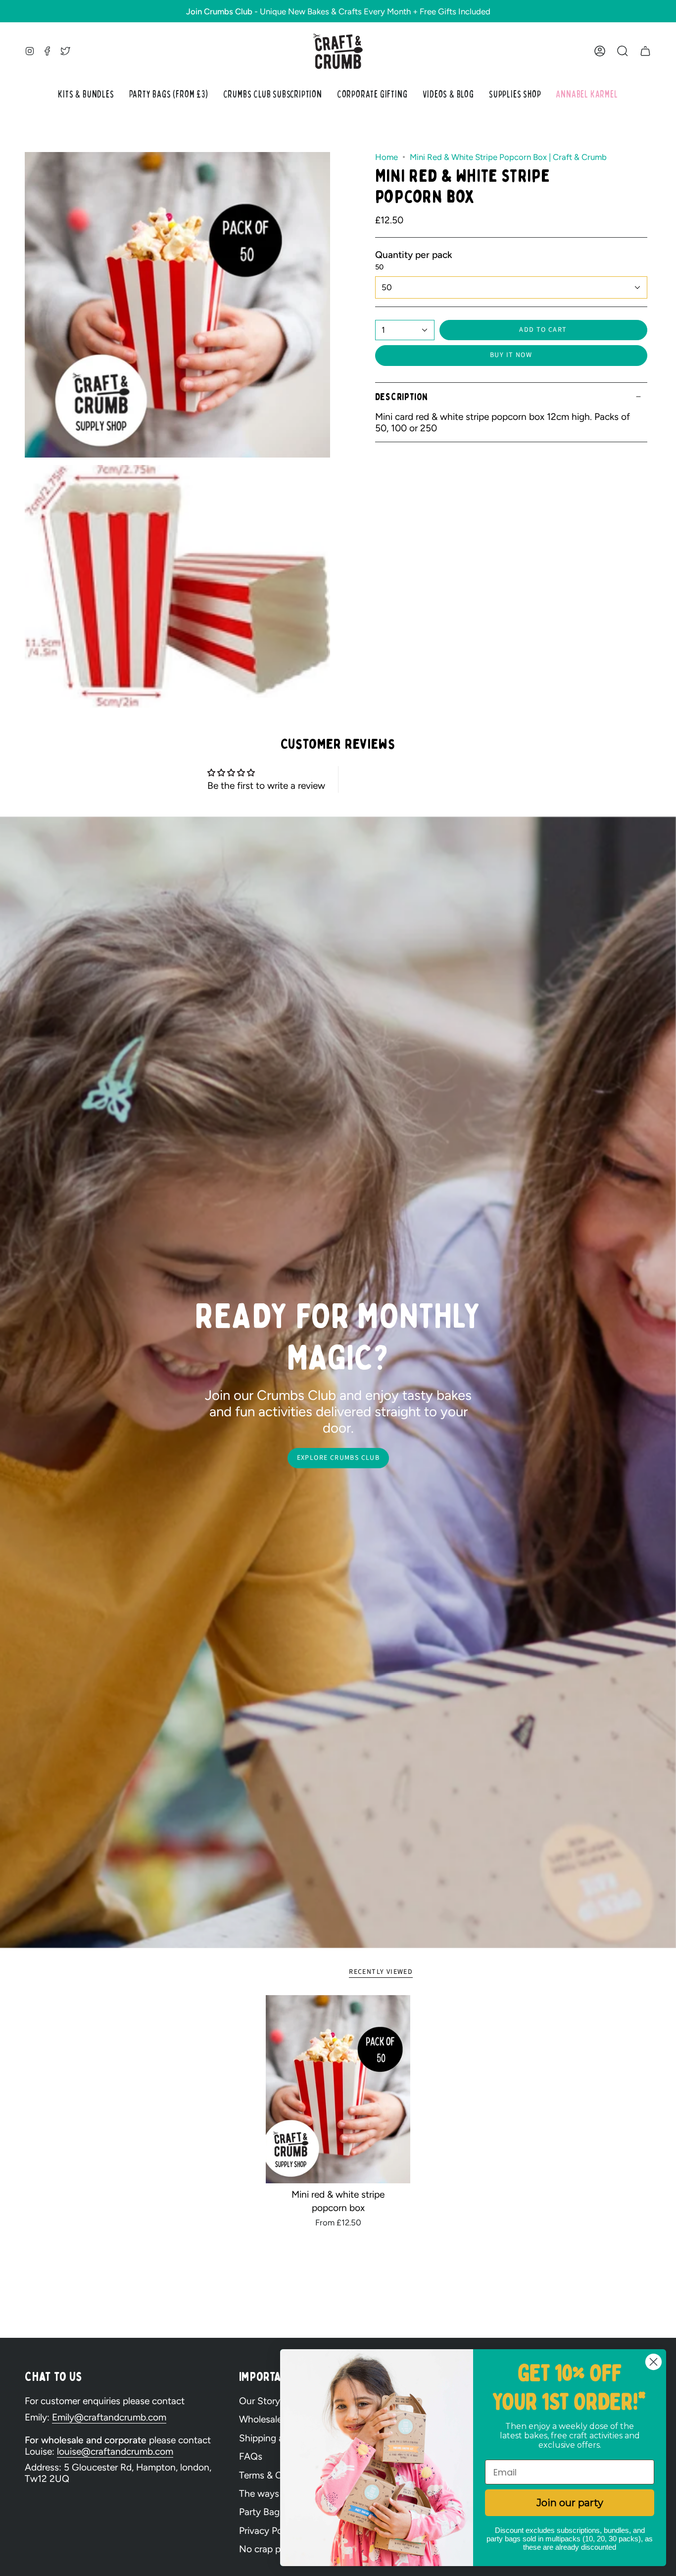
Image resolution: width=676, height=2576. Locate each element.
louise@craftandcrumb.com (115, 2451)
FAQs (251, 2456)
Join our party (570, 2503)
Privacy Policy (268, 2531)
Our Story (260, 2401)
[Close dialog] (653, 2362)
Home (386, 157)
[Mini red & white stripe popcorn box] (338, 2089)
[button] (623, 51)
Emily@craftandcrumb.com (109, 2417)
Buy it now (511, 355)
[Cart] (645, 51)
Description (402, 397)
